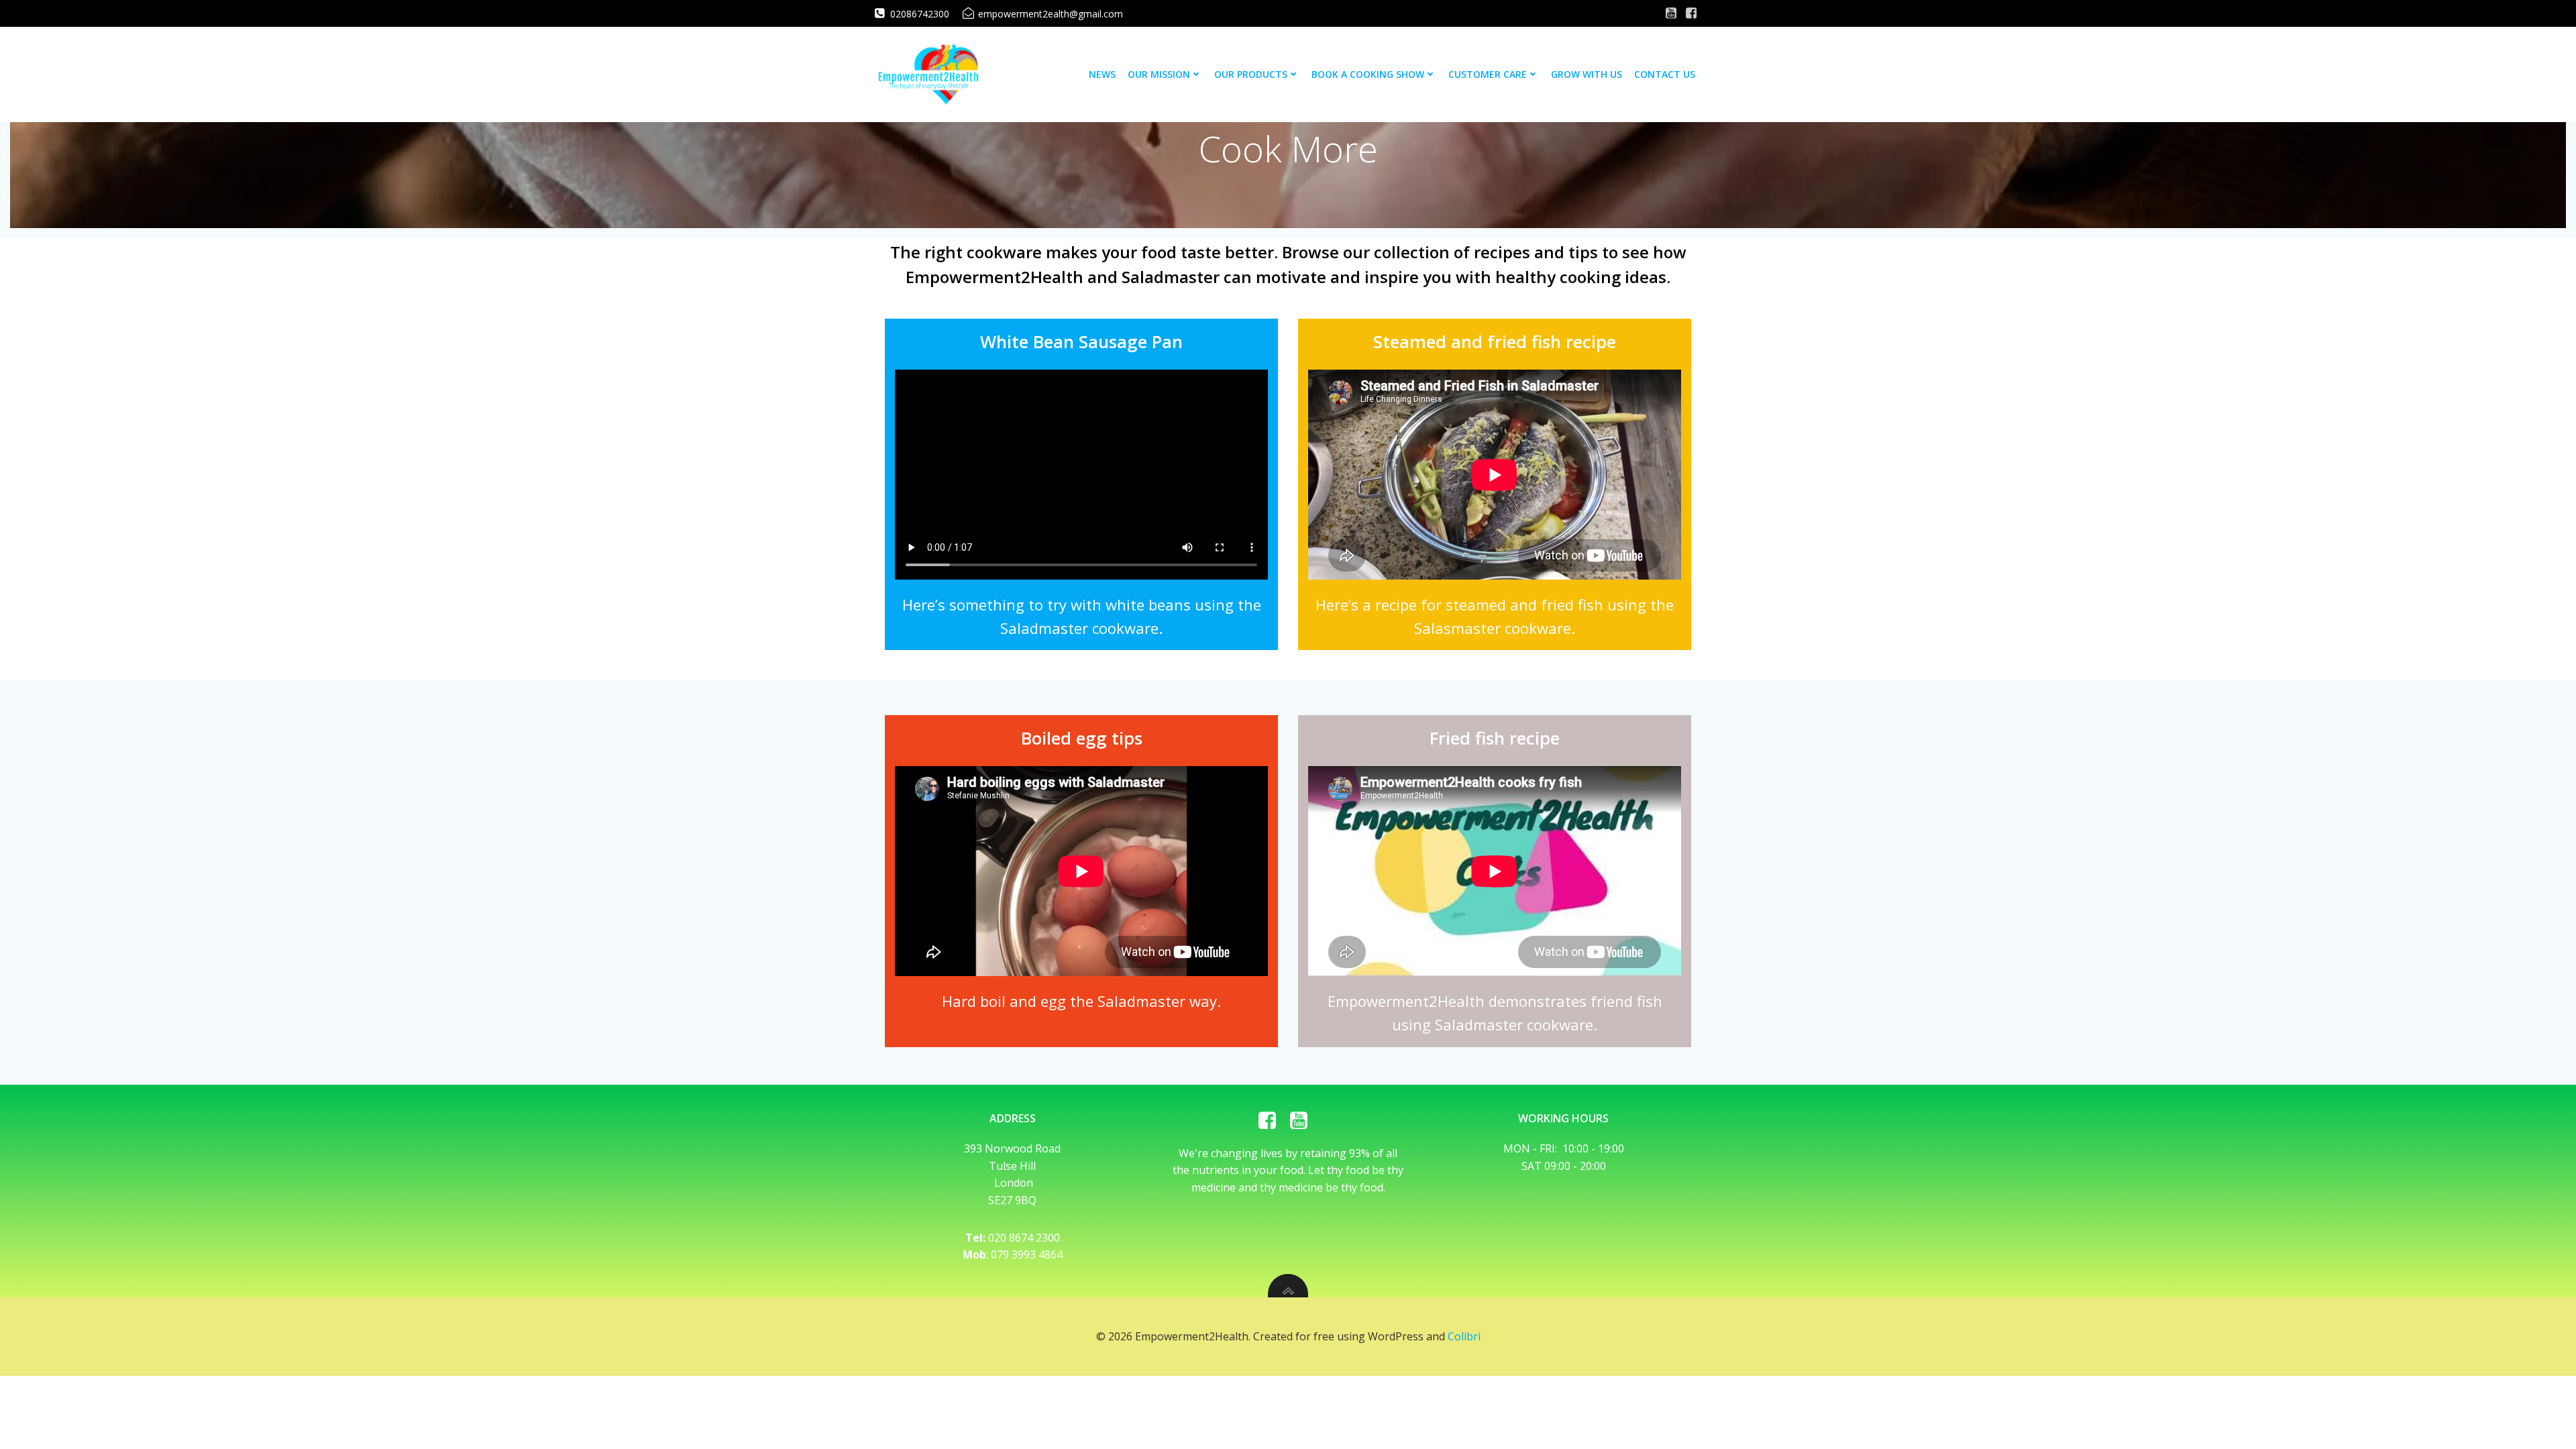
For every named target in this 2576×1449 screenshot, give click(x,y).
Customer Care (1488, 74)
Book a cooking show (1368, 74)
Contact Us (1665, 74)
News (1102, 74)
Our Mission (1159, 74)
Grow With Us (1587, 74)
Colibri (1464, 1336)
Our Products (1251, 74)
